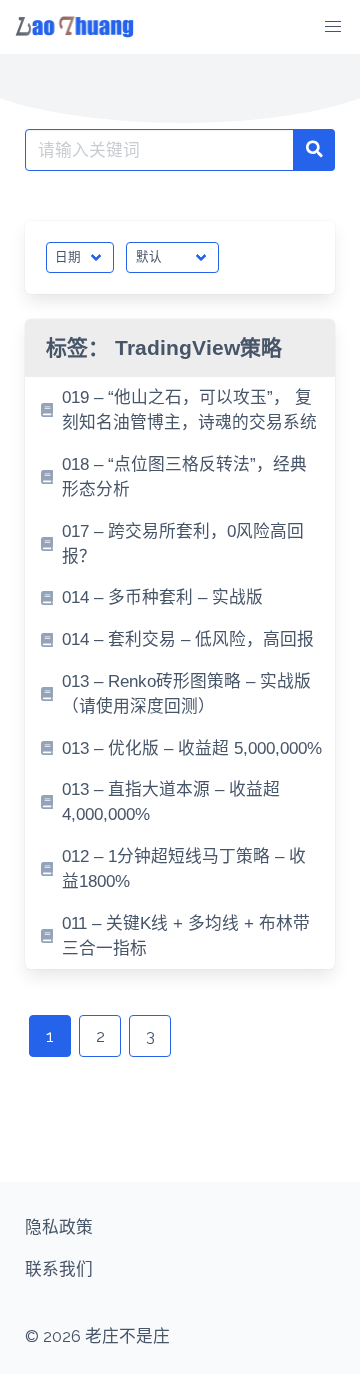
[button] (333, 27)
